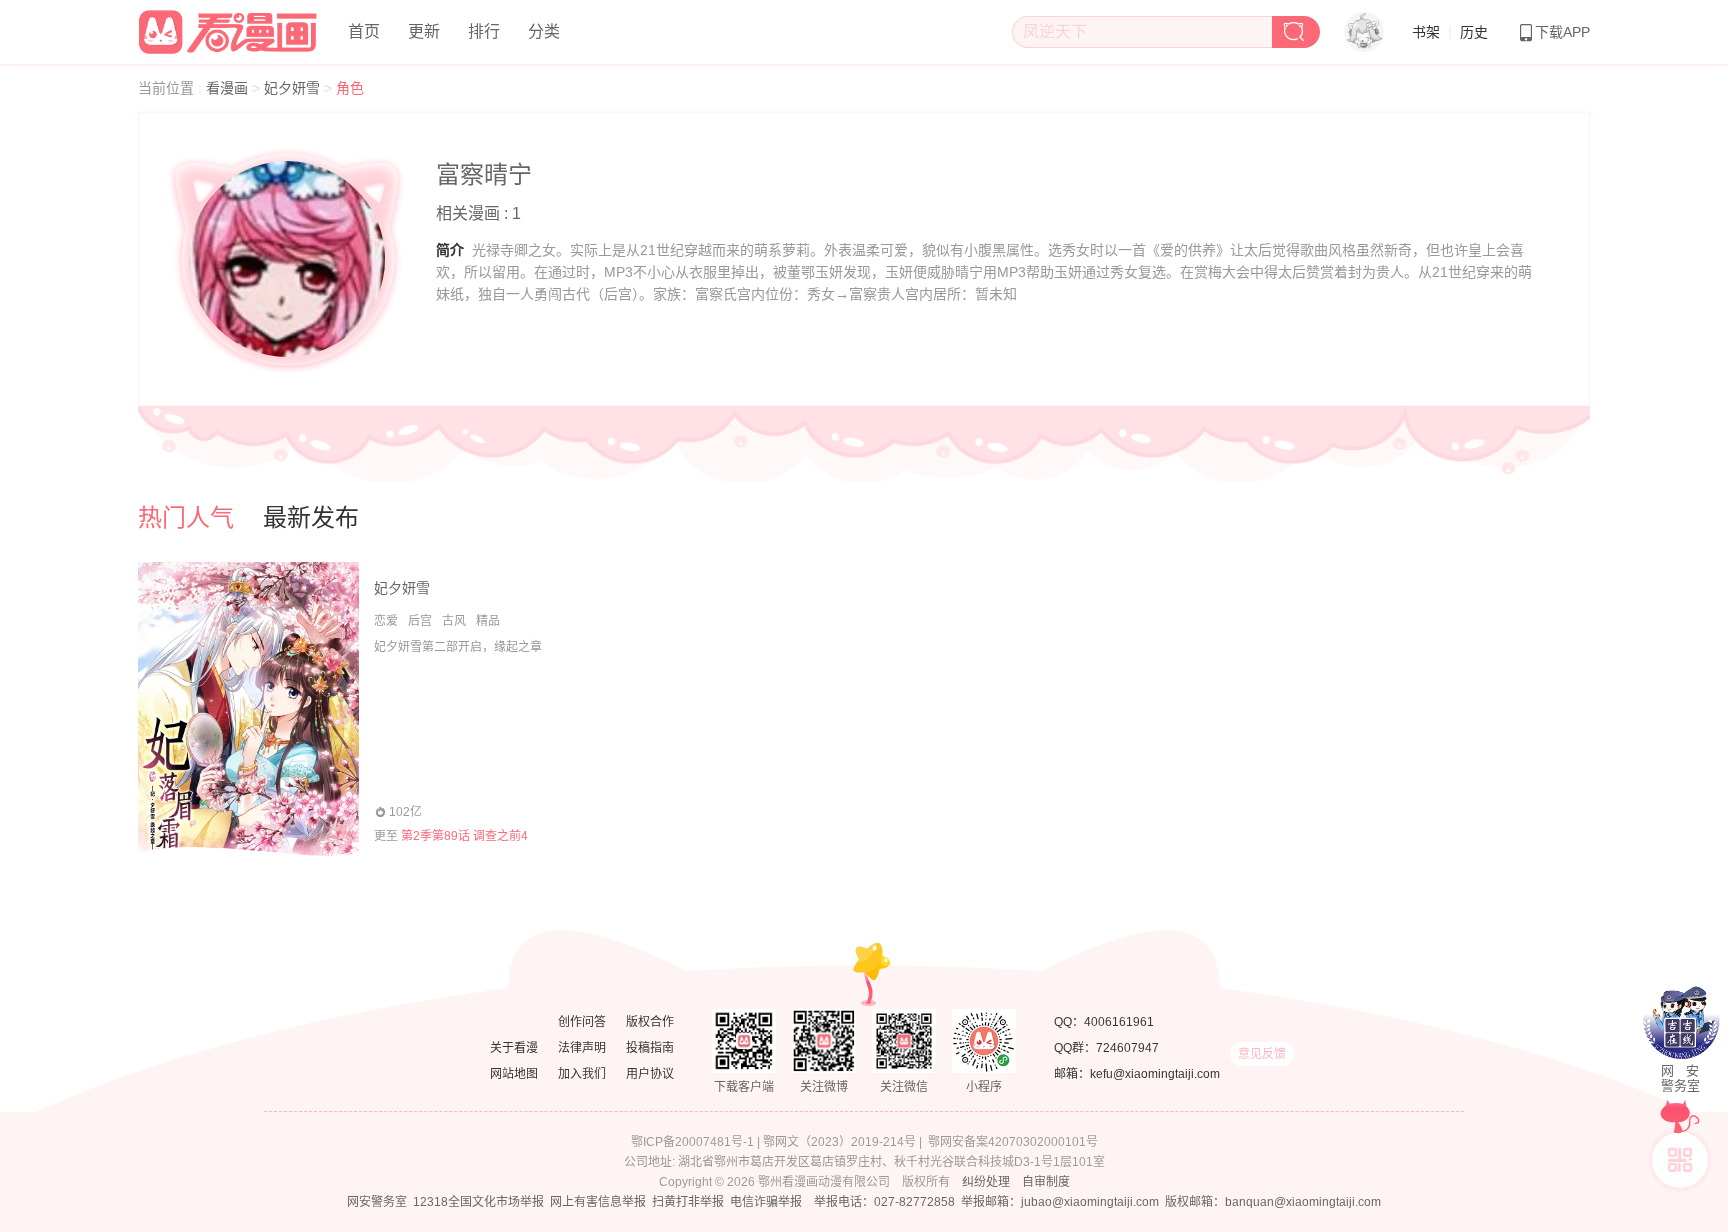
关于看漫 (514, 1048)
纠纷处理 (986, 1182)
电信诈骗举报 (766, 1202)
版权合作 (650, 1022)
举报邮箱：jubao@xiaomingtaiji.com (1060, 1202)
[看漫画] (229, 29)
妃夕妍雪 (294, 88)
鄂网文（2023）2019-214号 (839, 1142)
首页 (364, 31)
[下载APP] (1680, 1160)
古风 (454, 621)
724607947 (1127, 1048)
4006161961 (1119, 1022)
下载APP (1562, 32)
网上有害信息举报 (598, 1202)
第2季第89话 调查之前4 (464, 836)
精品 (488, 621)
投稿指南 (650, 1048)
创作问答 (582, 1022)
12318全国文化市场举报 (478, 1202)
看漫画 (229, 88)
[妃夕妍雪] (249, 709)
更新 (424, 31)
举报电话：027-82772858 (884, 1202)
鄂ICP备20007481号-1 (692, 1142)
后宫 (420, 621)
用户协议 (650, 1074)
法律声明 (582, 1048)
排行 (484, 31)
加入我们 (582, 1074)
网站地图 (514, 1074)
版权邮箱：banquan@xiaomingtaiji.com (1273, 1202)
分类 (544, 31)
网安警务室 (377, 1202)
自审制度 (1046, 1182)
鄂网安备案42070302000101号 (1013, 1142)
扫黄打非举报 (688, 1202)
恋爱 (386, 621)
